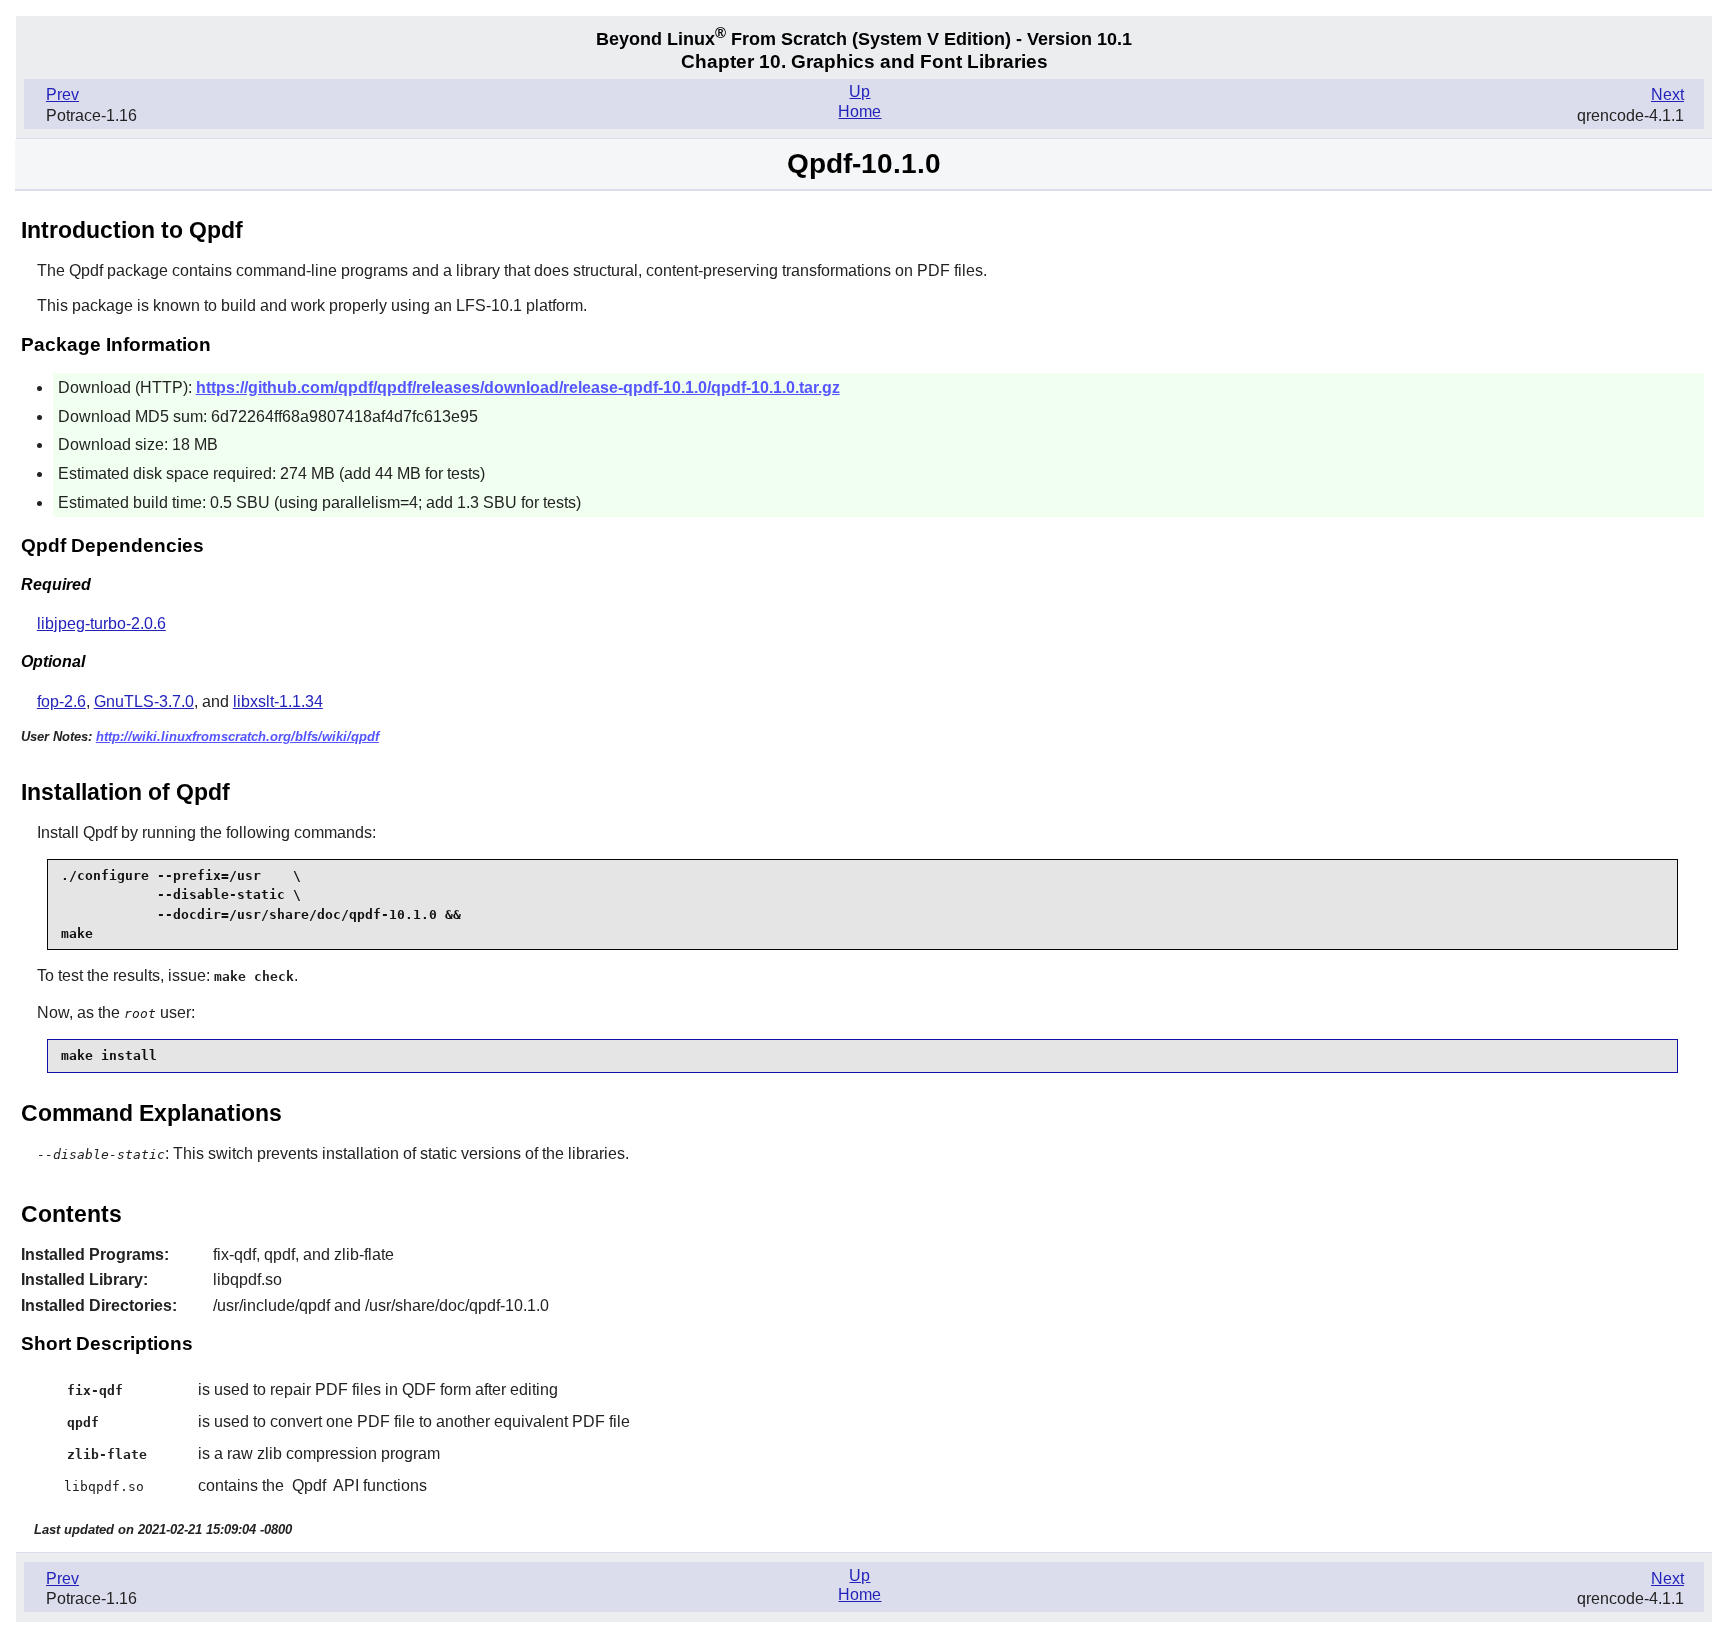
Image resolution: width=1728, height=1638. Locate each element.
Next (1667, 94)
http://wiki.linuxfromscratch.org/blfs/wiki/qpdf (237, 736)
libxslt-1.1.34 (278, 701)
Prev (62, 94)
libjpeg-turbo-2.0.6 (101, 623)
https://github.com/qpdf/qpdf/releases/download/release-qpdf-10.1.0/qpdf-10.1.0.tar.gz (518, 387)
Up (859, 91)
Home (859, 111)
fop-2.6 (61, 701)
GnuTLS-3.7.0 (144, 701)
